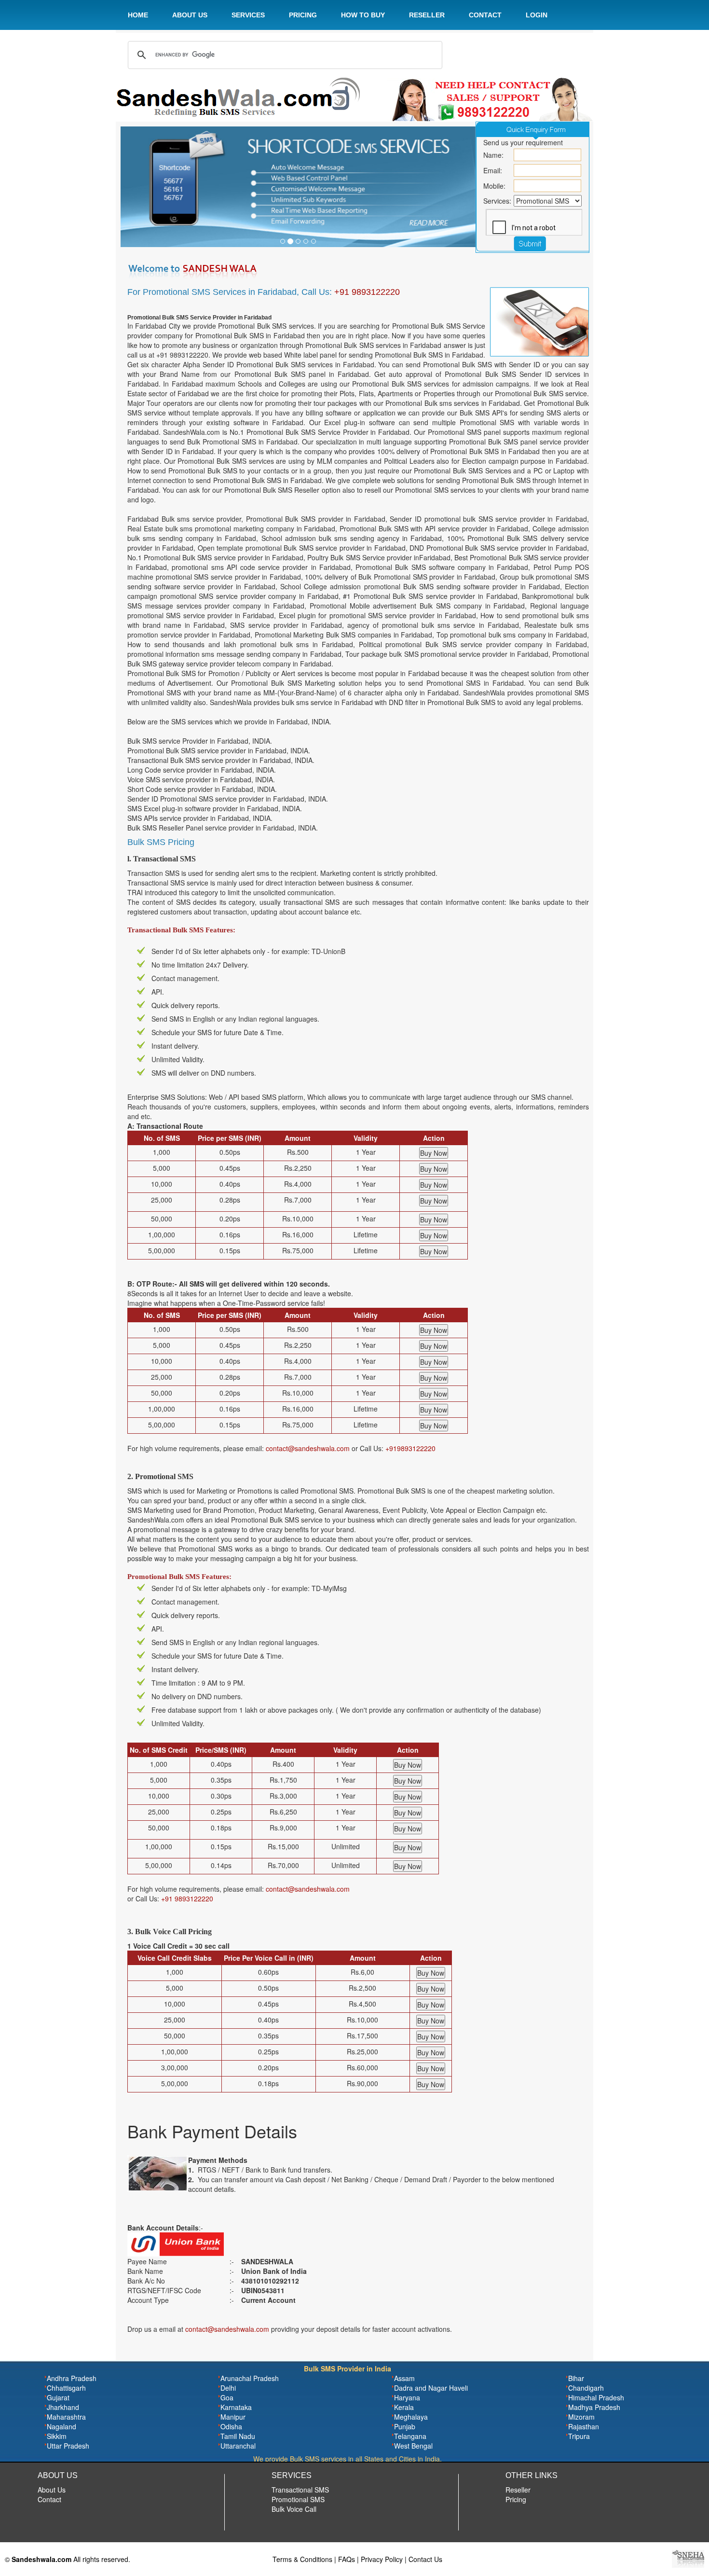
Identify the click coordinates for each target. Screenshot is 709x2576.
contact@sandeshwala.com (308, 1448)
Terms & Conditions (302, 2559)
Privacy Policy (382, 2559)
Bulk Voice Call (294, 2509)
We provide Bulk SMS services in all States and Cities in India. (348, 2459)
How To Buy (363, 15)
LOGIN (537, 15)
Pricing (303, 15)
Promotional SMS (298, 2499)
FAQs (347, 2559)
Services (248, 15)
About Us (190, 15)
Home (138, 15)
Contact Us (425, 2559)
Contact (485, 15)
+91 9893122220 (367, 292)
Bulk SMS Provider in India (348, 2368)
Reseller (427, 15)
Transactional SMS (300, 2490)
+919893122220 (410, 1448)
